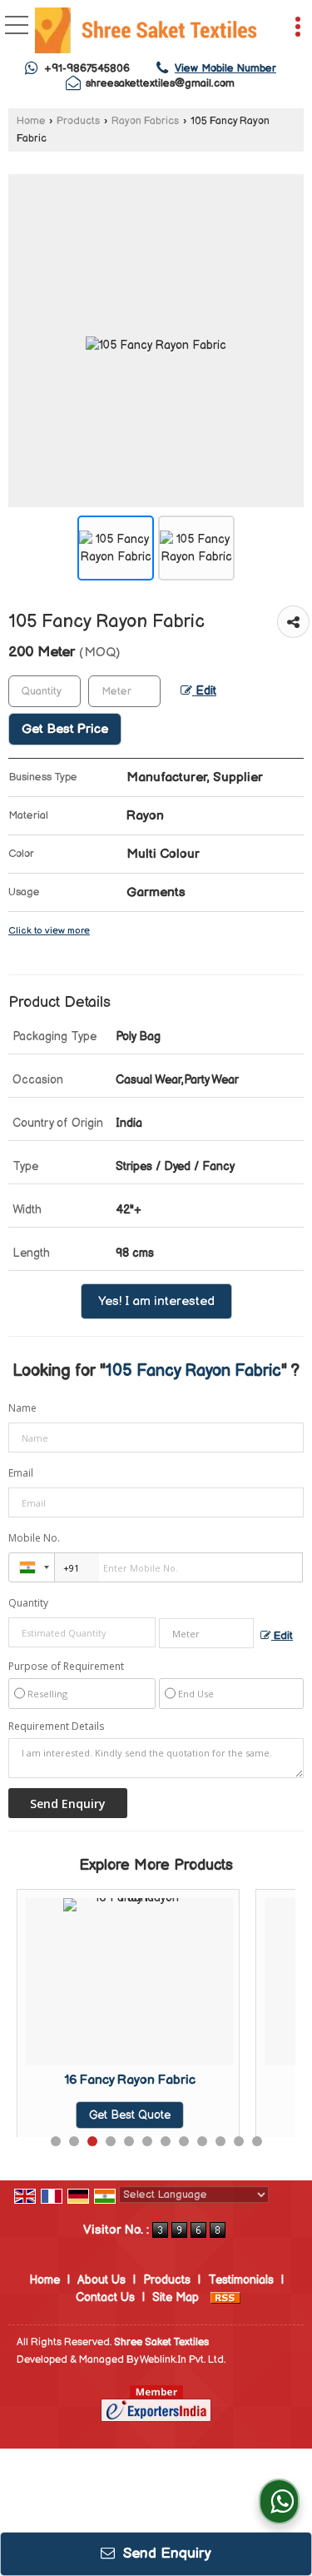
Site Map (176, 2297)
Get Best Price (65, 729)
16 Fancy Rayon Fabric (113, 2080)
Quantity (28, 1603)
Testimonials (241, 2280)
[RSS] (225, 2297)
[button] (225, 68)
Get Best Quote (113, 2115)
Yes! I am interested (156, 1301)
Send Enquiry (165, 2554)
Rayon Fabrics (145, 121)
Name (22, 1408)
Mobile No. (34, 1538)
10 (220, 2141)
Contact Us (105, 2297)
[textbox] (124, 691)
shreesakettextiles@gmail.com (160, 83)
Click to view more (49, 931)
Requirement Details (56, 1726)
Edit (204, 691)
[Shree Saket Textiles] (146, 32)
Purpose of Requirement (66, 1667)
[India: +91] (32, 1567)
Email (21, 1473)
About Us (102, 2280)
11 (239, 2141)
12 (257, 2141)
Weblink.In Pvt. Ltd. (183, 2360)
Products (78, 121)
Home (31, 121)
